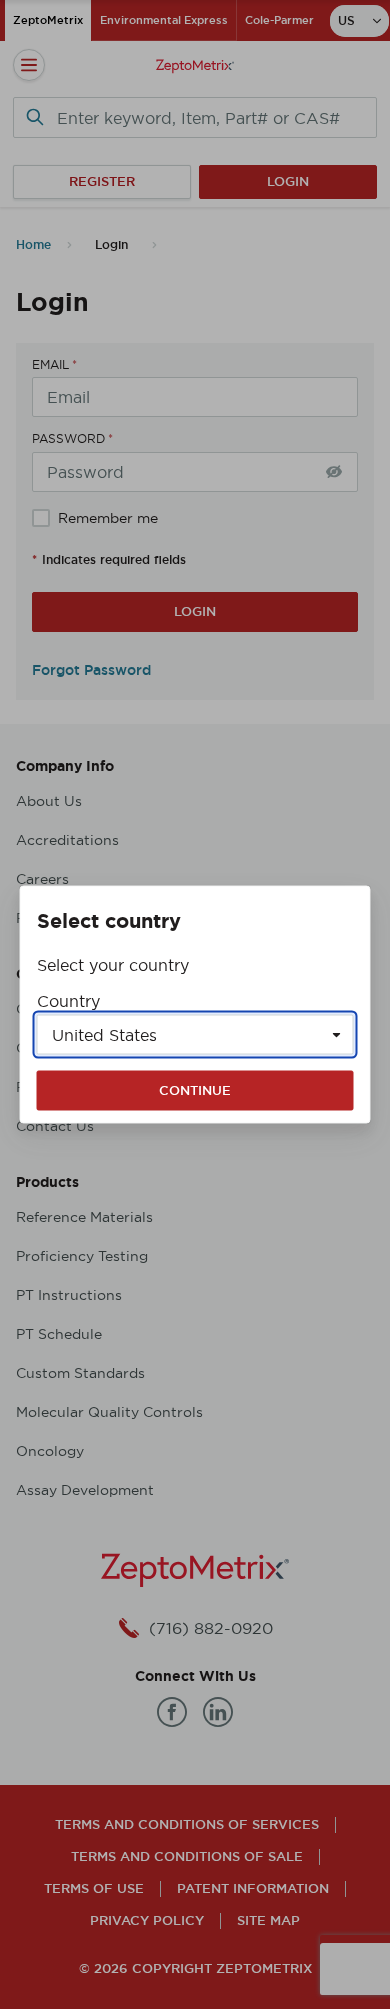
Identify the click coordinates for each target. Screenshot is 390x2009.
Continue (195, 1090)
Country (68, 1001)
